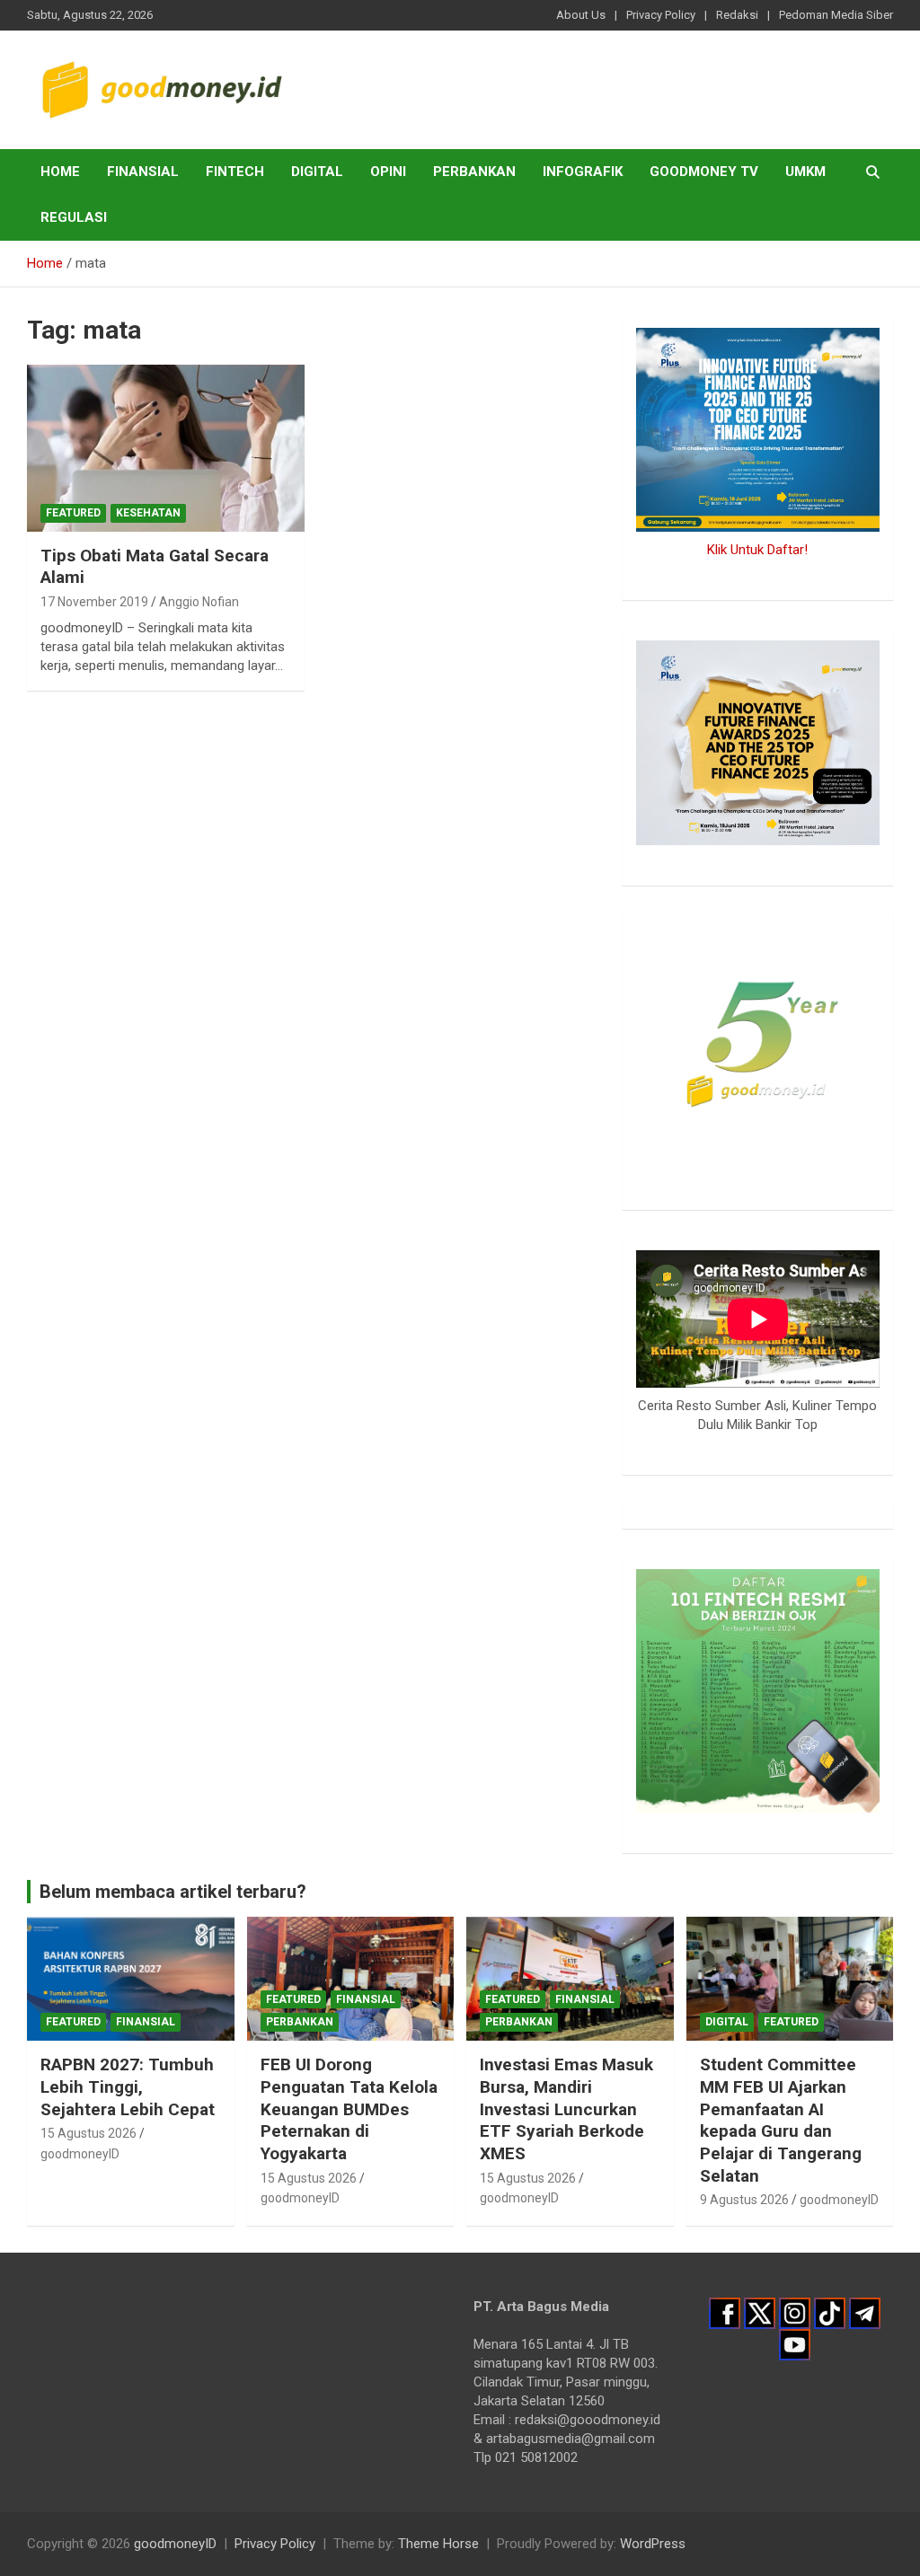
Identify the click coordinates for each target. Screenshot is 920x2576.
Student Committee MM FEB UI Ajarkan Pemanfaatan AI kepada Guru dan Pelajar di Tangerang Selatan (781, 2120)
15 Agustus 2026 (88, 2133)
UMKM (805, 172)
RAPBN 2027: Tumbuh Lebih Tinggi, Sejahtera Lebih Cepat (128, 2086)
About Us (581, 15)
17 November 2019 (94, 602)
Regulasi (74, 217)
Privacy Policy (661, 15)
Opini (388, 172)
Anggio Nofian (199, 602)
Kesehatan (148, 513)
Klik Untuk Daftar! (757, 550)
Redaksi (737, 15)
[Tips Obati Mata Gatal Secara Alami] (166, 449)
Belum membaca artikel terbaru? (173, 1892)
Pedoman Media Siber (836, 15)
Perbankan (474, 172)
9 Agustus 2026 (744, 2200)
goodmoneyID (80, 2154)
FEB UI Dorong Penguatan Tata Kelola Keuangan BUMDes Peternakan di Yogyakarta (349, 2109)
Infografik (583, 172)
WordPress (653, 2544)
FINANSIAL (143, 172)
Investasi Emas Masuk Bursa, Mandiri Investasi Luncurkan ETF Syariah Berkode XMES (566, 2109)
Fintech (235, 172)
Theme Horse (438, 2544)
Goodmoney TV (704, 172)
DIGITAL (317, 172)
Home (60, 172)
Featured (73, 513)
